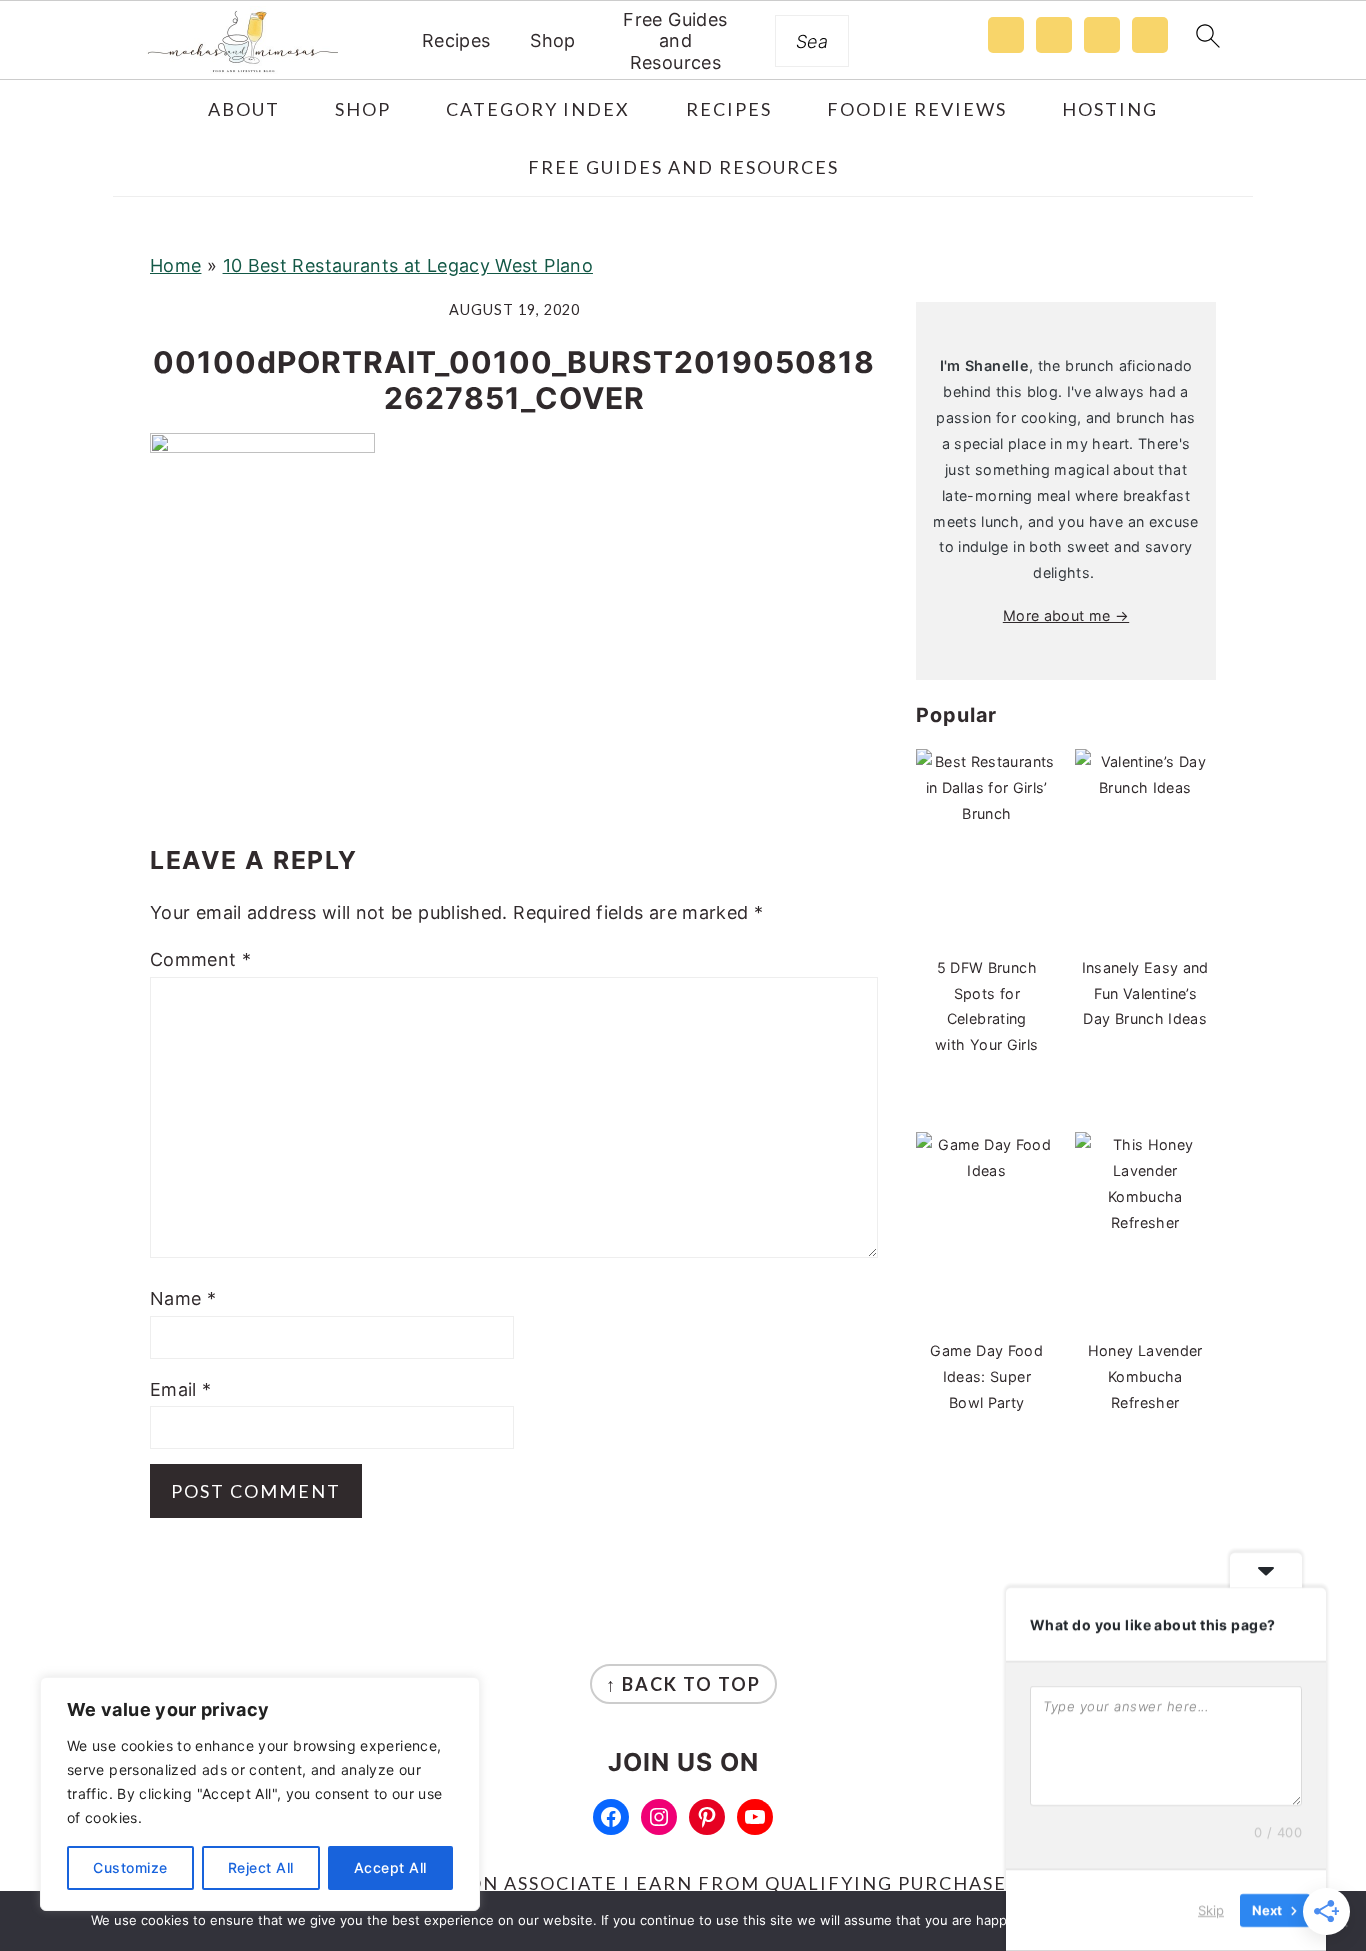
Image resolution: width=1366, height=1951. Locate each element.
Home (175, 265)
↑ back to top (683, 1684)
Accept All (390, 1867)
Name (183, 1298)
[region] (260, 1794)
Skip (1211, 1910)
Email (181, 1389)
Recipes (456, 40)
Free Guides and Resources (675, 41)
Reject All (261, 1867)
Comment (200, 959)
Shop (552, 40)
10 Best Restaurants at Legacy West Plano (408, 265)
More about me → (1066, 615)
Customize (130, 1867)
